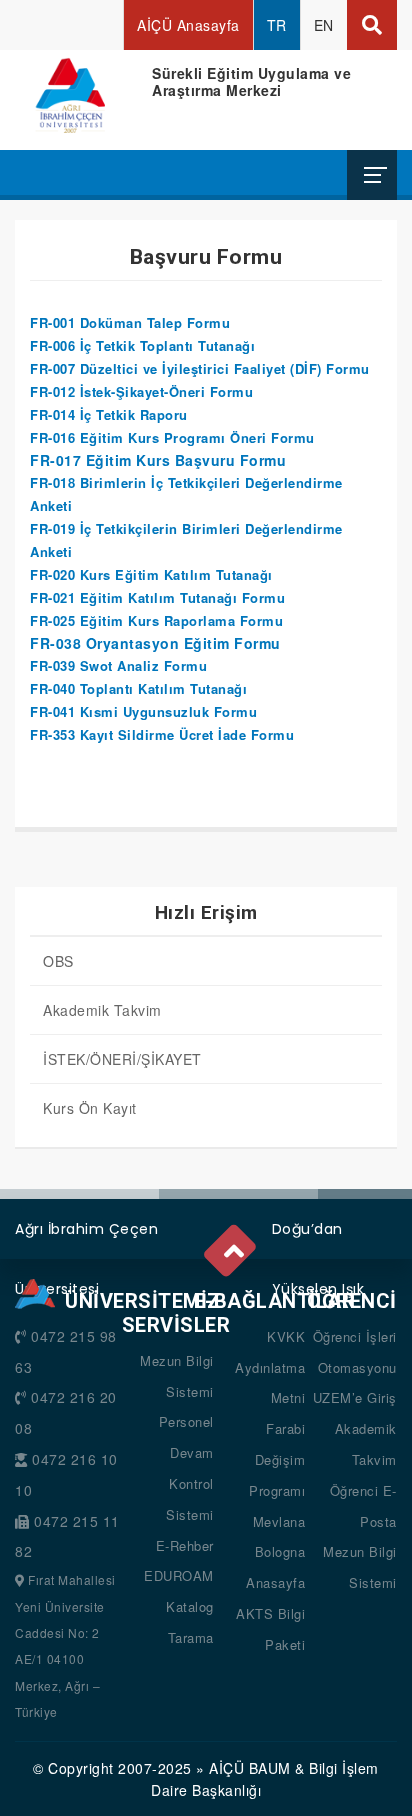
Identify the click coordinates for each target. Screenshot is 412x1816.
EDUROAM (179, 1575)
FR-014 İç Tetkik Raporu (109, 414)
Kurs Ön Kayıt (90, 1108)
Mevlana (279, 1521)
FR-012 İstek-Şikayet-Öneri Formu (141, 391)
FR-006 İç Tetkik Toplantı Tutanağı (142, 345)
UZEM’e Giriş (355, 1397)
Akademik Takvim (102, 1010)
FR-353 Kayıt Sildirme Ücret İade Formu (162, 734)
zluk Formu (219, 711)
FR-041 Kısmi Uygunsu (105, 711)
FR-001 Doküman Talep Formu (130, 322)
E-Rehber (185, 1545)
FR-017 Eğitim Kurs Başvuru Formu (158, 460)
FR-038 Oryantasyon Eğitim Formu (155, 643)
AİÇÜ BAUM (250, 1768)
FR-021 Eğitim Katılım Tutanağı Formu (157, 597)
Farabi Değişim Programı (277, 1459)
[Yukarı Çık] (232, 1246)
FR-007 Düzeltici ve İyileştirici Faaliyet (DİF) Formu (200, 368)
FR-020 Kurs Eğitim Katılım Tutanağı (151, 574)
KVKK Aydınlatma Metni (270, 1367)
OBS (58, 961)
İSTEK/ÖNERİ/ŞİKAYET (122, 1059)
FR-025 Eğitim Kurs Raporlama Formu (156, 620)
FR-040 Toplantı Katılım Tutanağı (138, 688)
